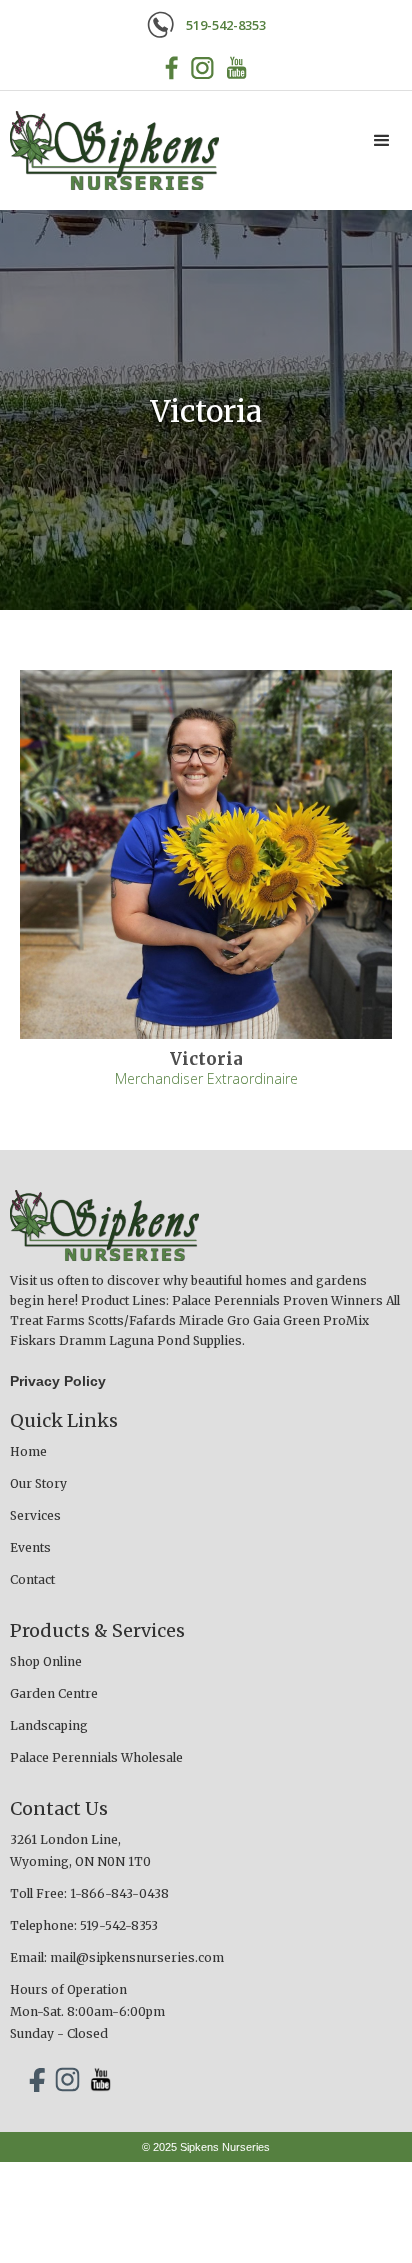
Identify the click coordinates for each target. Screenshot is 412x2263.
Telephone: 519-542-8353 (84, 1925)
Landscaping (49, 1725)
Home (28, 1451)
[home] (109, 150)
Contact (32, 1579)
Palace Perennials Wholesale (96, 1757)
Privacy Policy (58, 1381)
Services (35, 1515)
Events (30, 1547)
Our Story (38, 1483)
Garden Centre (54, 1693)
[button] (382, 141)
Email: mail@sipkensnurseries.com (117, 1957)
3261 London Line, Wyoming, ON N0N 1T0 (80, 1850)
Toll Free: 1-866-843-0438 (89, 1893)
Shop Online (46, 1661)
